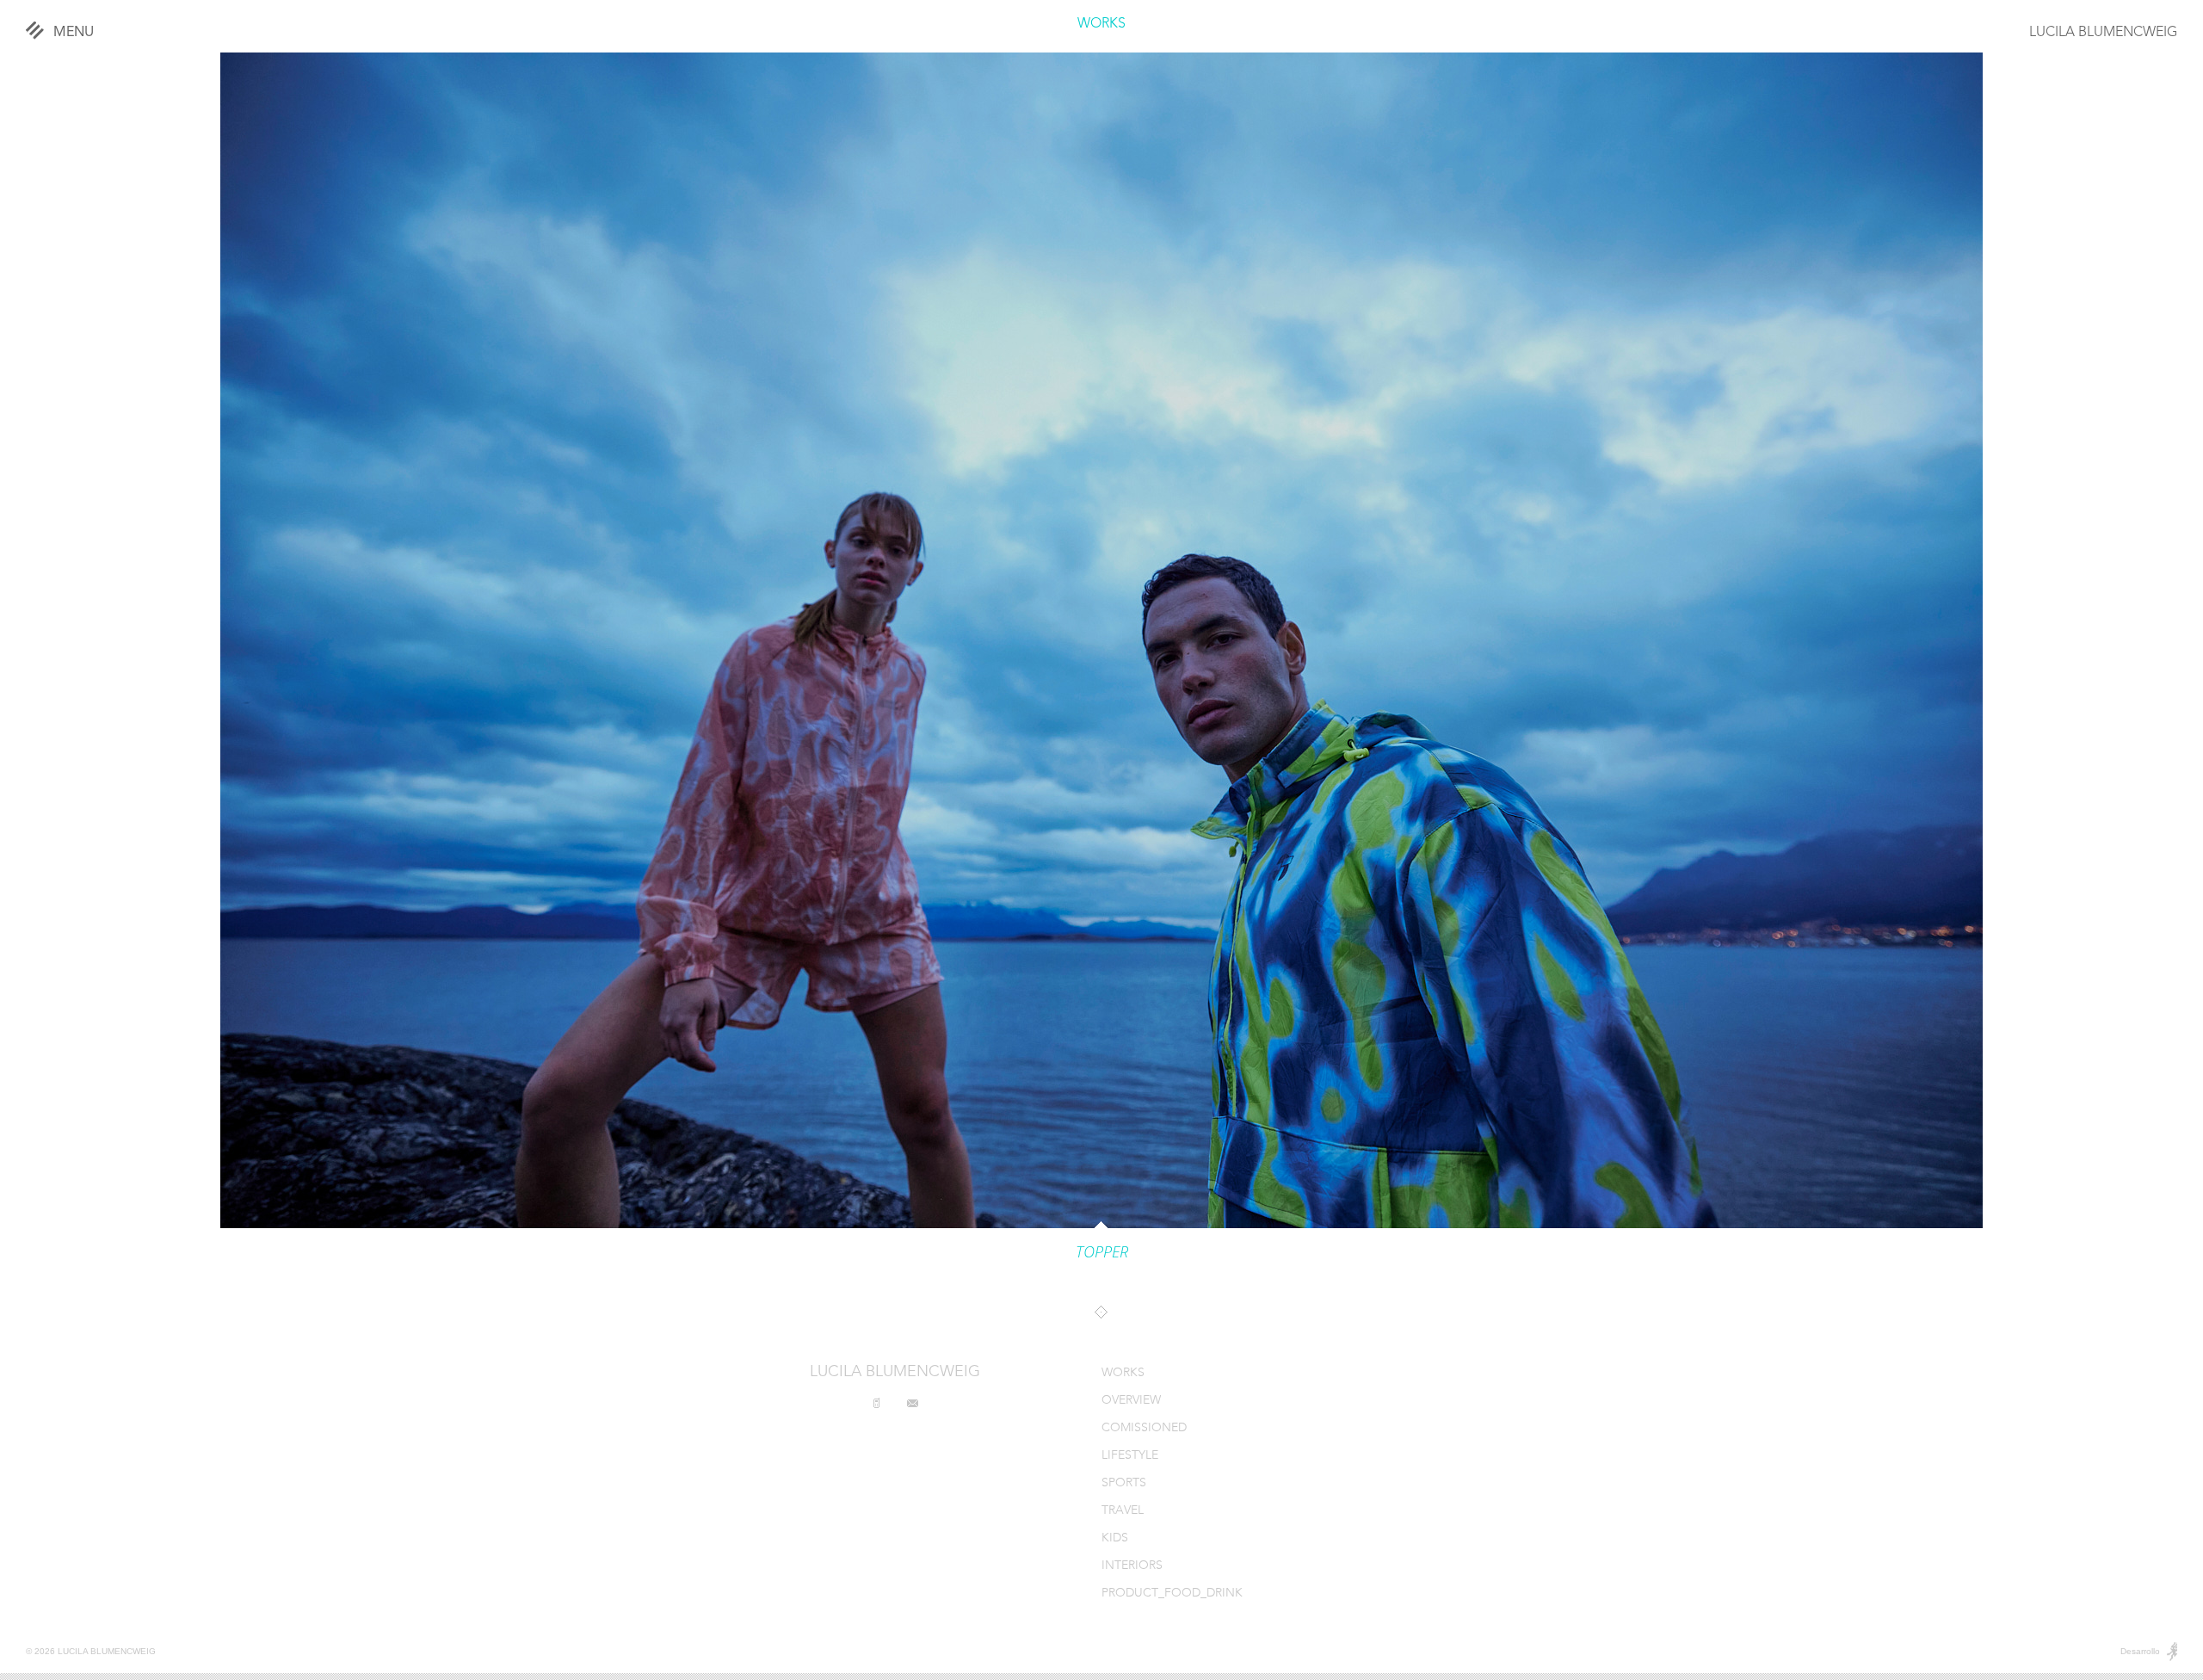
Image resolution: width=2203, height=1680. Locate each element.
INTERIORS (1132, 1566)
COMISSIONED (1144, 1428)
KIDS (1115, 1538)
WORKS (1101, 24)
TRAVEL (1123, 1511)
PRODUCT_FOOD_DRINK (1172, 1594)
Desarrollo (2140, 1651)
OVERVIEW (1131, 1401)
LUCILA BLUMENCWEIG (2103, 33)
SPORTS (1124, 1483)
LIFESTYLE (1130, 1456)
